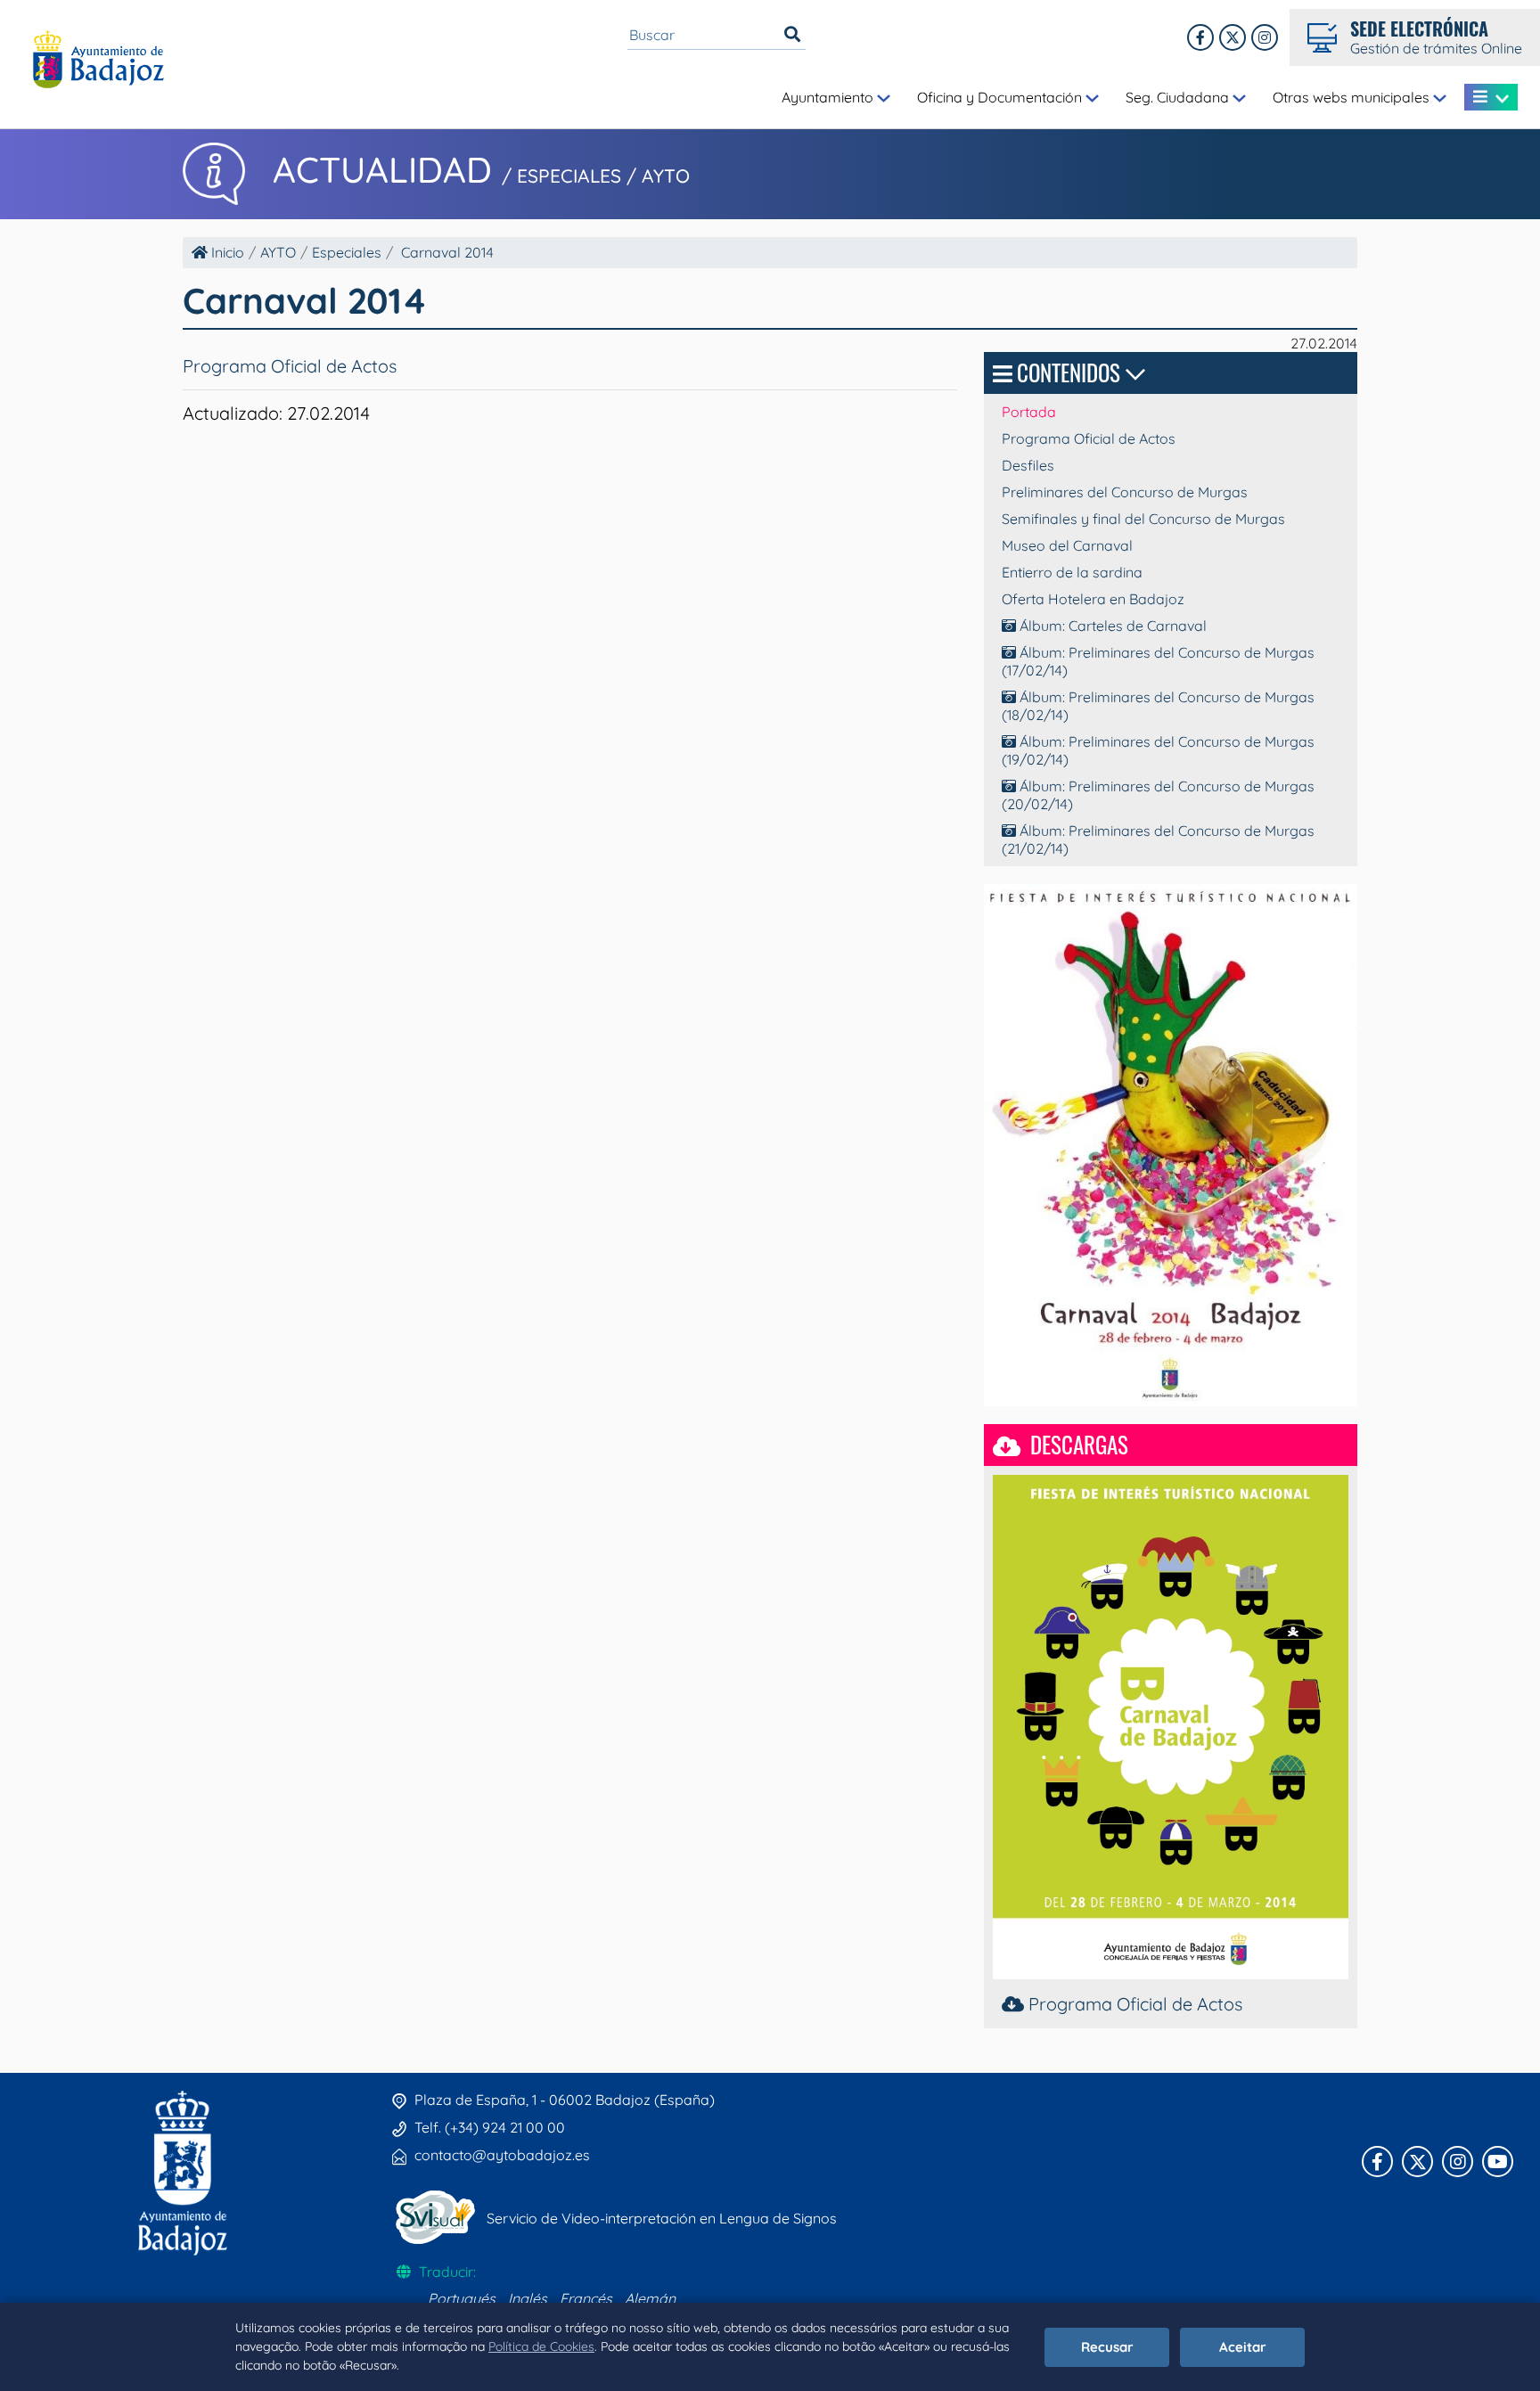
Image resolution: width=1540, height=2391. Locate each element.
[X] (1233, 37)
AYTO (278, 252)
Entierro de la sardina (1072, 572)
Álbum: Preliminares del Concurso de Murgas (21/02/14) (1158, 839)
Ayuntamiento (829, 97)
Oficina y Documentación (1001, 97)
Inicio (226, 252)
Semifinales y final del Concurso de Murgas (1143, 519)
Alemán (650, 2298)
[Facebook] (1200, 37)
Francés (586, 2298)
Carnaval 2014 (447, 252)
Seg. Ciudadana (1179, 97)
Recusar (1107, 2347)
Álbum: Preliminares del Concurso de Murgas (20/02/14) (1158, 795)
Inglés (528, 2298)
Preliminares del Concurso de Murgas (1125, 492)
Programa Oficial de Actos (290, 366)
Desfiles (1028, 465)
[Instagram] (1265, 37)
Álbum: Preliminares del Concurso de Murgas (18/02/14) (1158, 706)
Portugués (462, 2298)
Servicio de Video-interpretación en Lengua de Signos (662, 2218)
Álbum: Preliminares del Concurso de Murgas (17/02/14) (1158, 661)
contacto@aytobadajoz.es (502, 2155)
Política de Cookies (541, 2346)
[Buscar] (792, 35)
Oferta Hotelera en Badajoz (1093, 599)
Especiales (347, 252)
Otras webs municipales (1353, 97)
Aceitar (1243, 2347)
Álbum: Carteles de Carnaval (1111, 626)
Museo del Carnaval (1067, 545)
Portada (1029, 412)
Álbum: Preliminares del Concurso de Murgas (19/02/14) (1158, 750)
